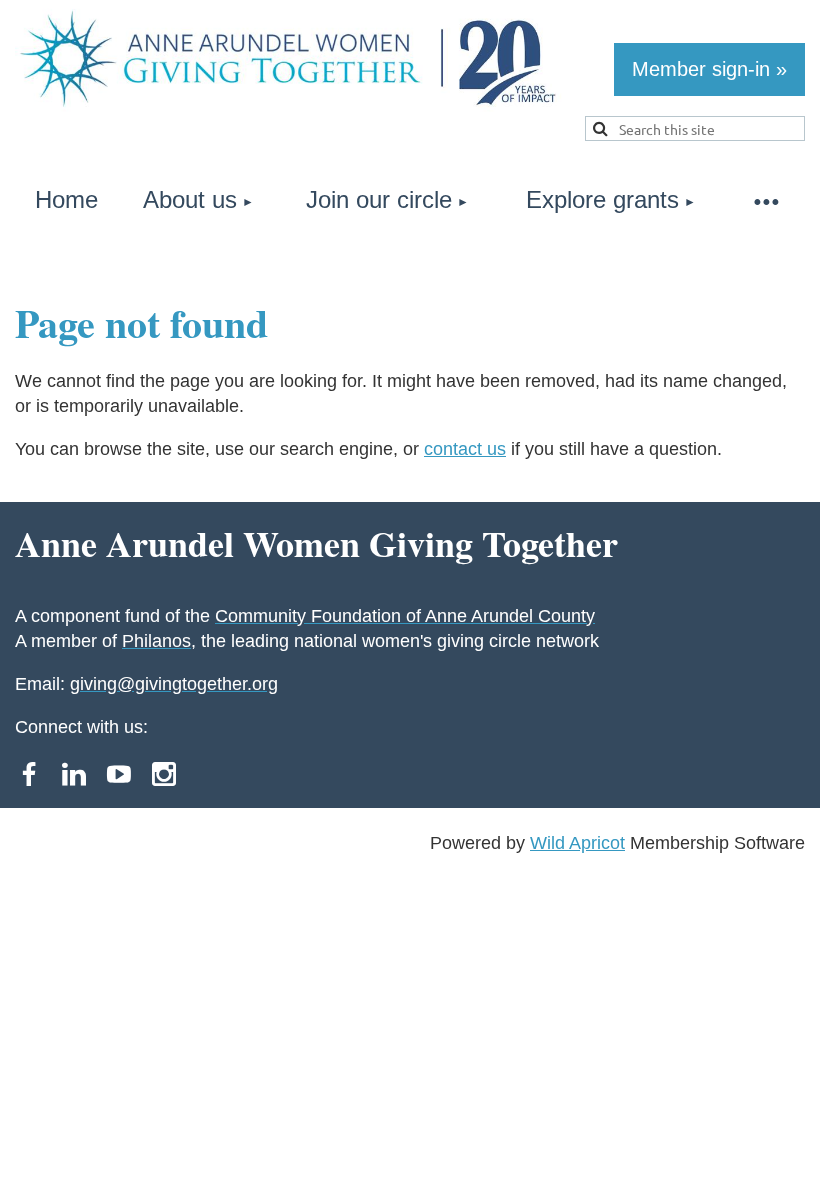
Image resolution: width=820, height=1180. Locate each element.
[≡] (765, 200)
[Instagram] (164, 774)
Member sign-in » (709, 69)
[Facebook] (29, 774)
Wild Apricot (577, 843)
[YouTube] (119, 774)
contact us (465, 449)
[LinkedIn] (74, 774)
